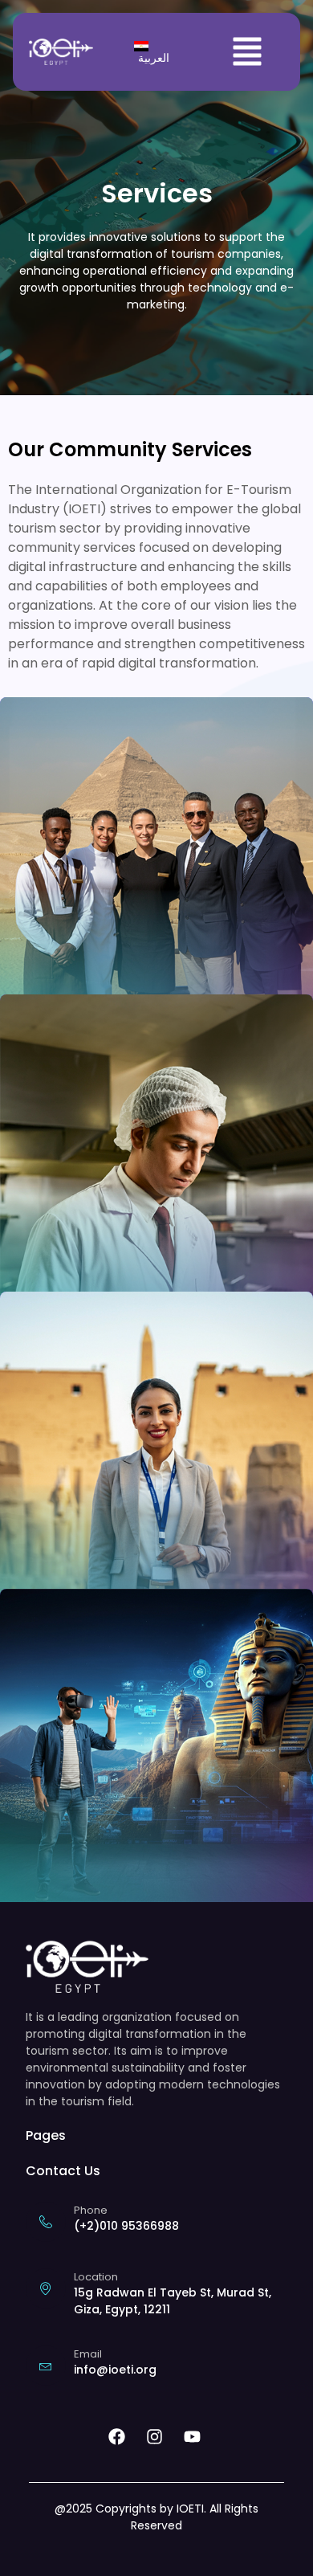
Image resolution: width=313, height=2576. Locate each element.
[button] (247, 52)
